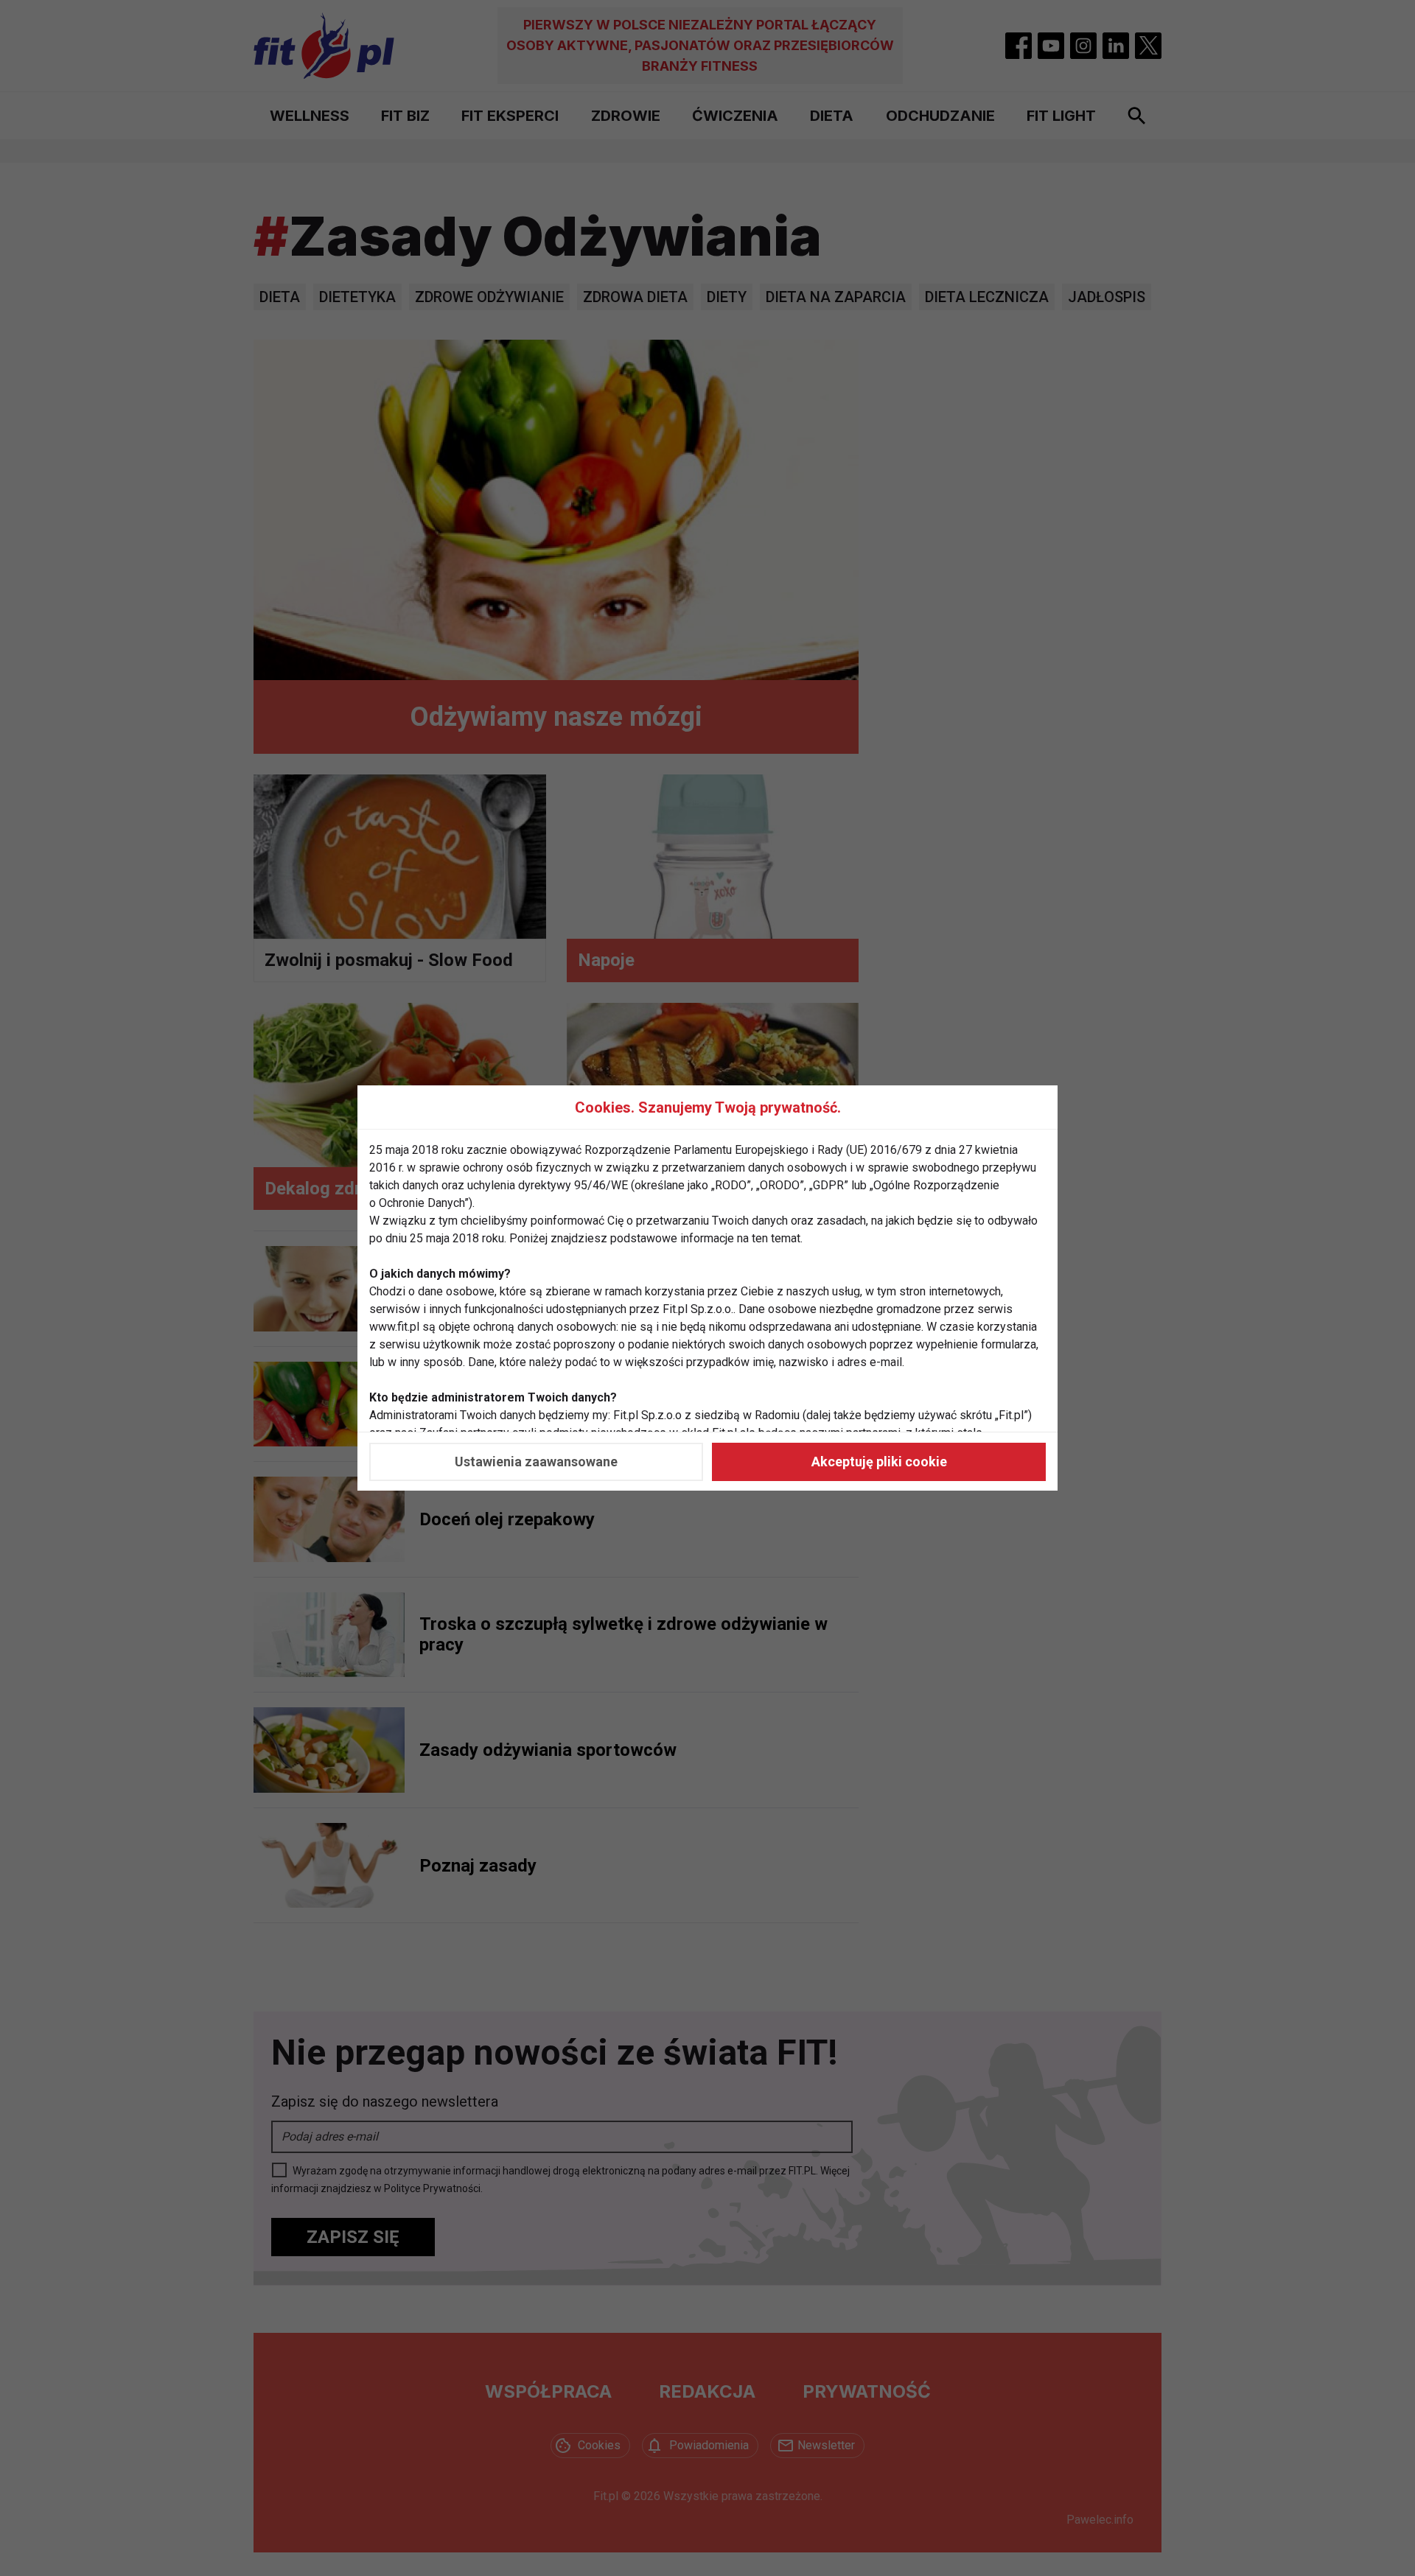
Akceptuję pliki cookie (879, 1462)
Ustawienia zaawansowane (536, 1462)
